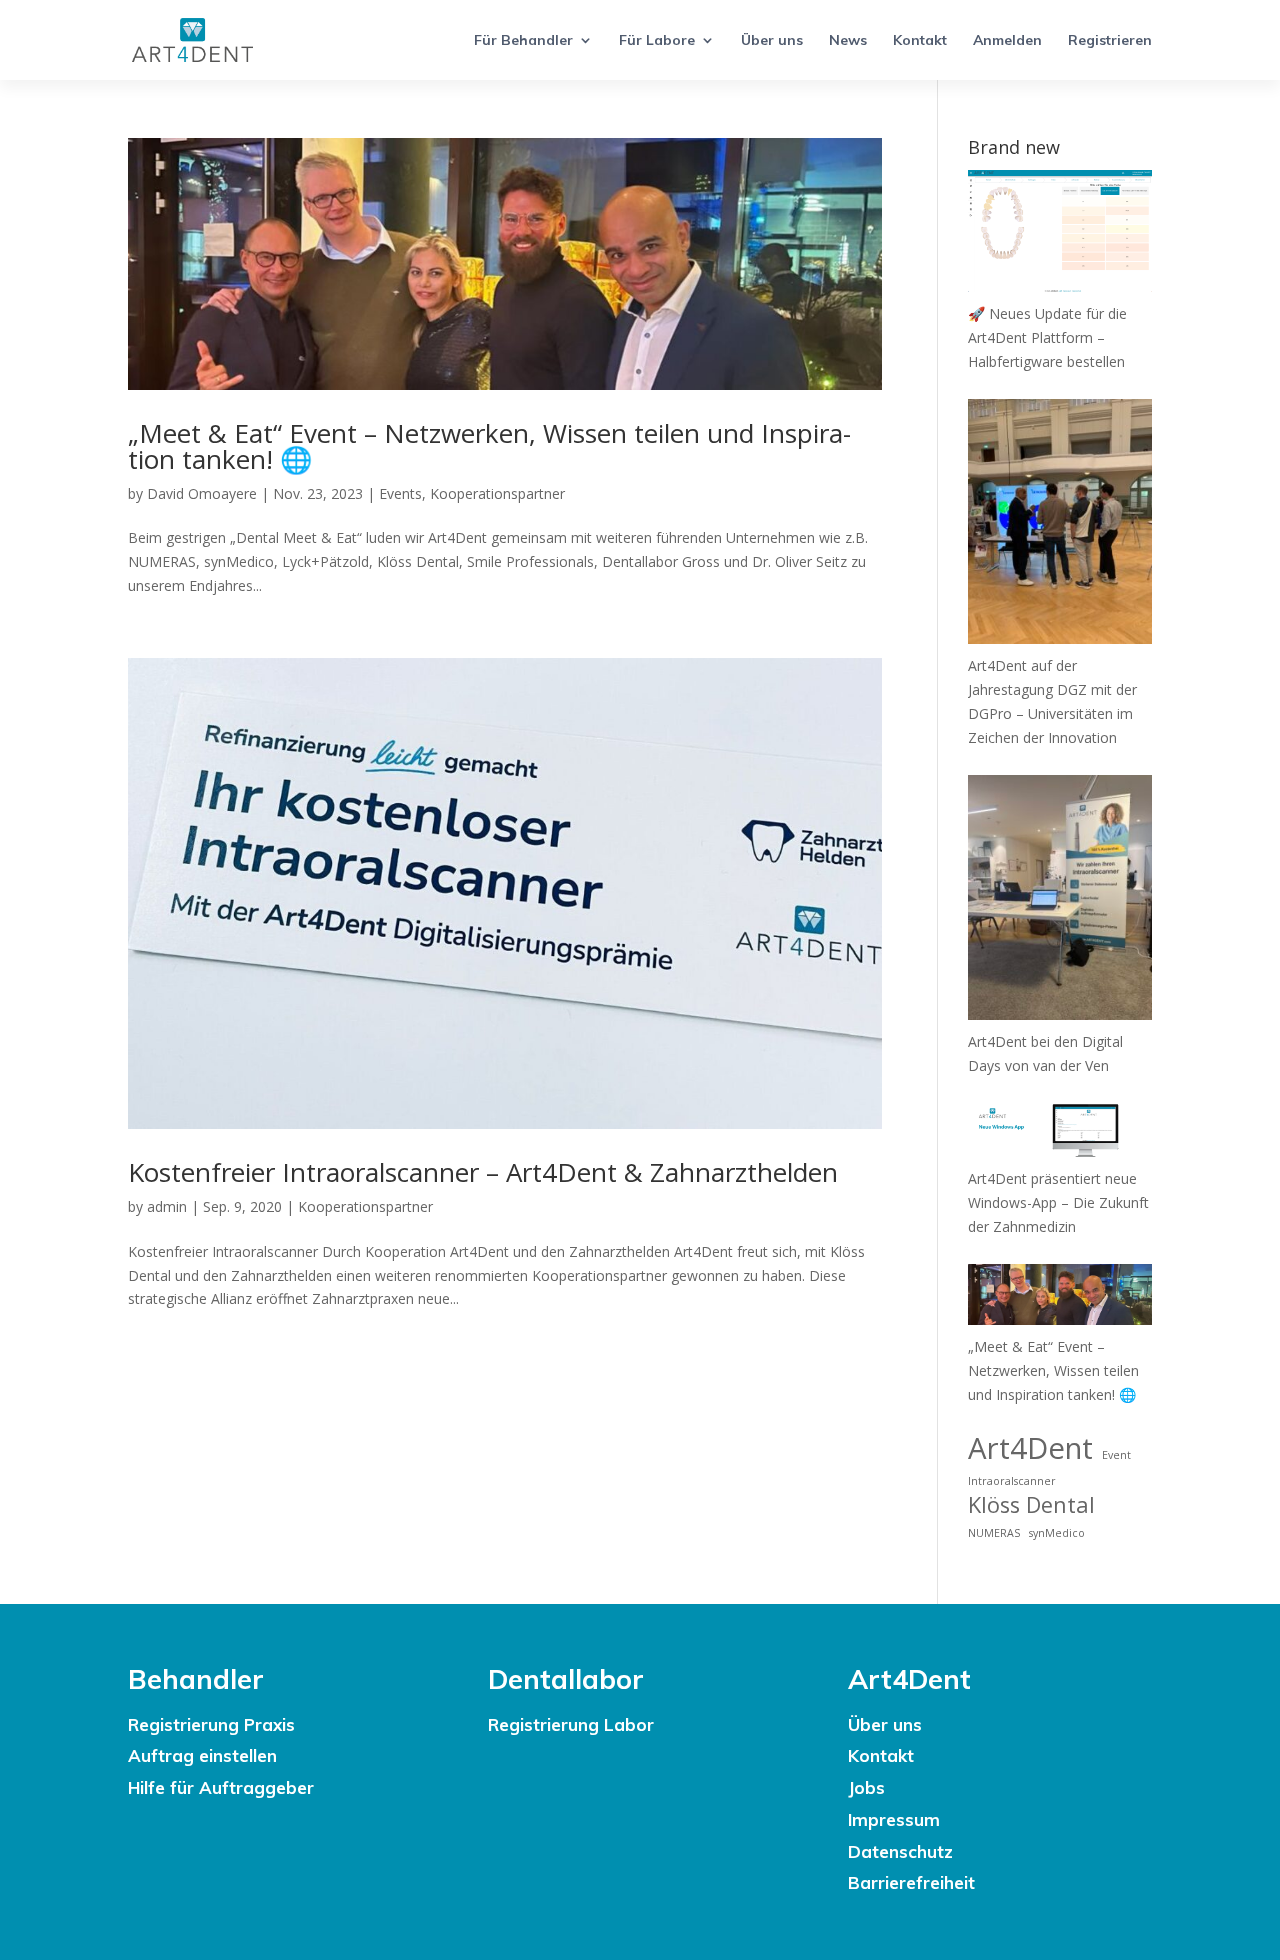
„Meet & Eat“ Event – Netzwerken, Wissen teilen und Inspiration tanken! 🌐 (489, 446)
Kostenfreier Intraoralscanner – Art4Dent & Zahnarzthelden (483, 1172)
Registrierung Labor (571, 1724)
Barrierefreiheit (911, 1882)
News (848, 41)
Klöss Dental (1031, 1505)
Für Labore (657, 41)
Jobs (866, 1787)
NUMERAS (994, 1533)
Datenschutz (900, 1851)
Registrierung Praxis (211, 1724)
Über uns (772, 41)
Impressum (894, 1819)
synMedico (1057, 1533)
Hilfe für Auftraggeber (221, 1787)
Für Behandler (523, 41)
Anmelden (1007, 41)
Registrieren (1110, 41)
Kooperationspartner (497, 493)
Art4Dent (1030, 1449)
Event (1116, 1455)
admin (167, 1206)
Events (400, 493)
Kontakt (920, 41)
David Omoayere (202, 493)
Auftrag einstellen (202, 1755)
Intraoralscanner (1012, 1481)
